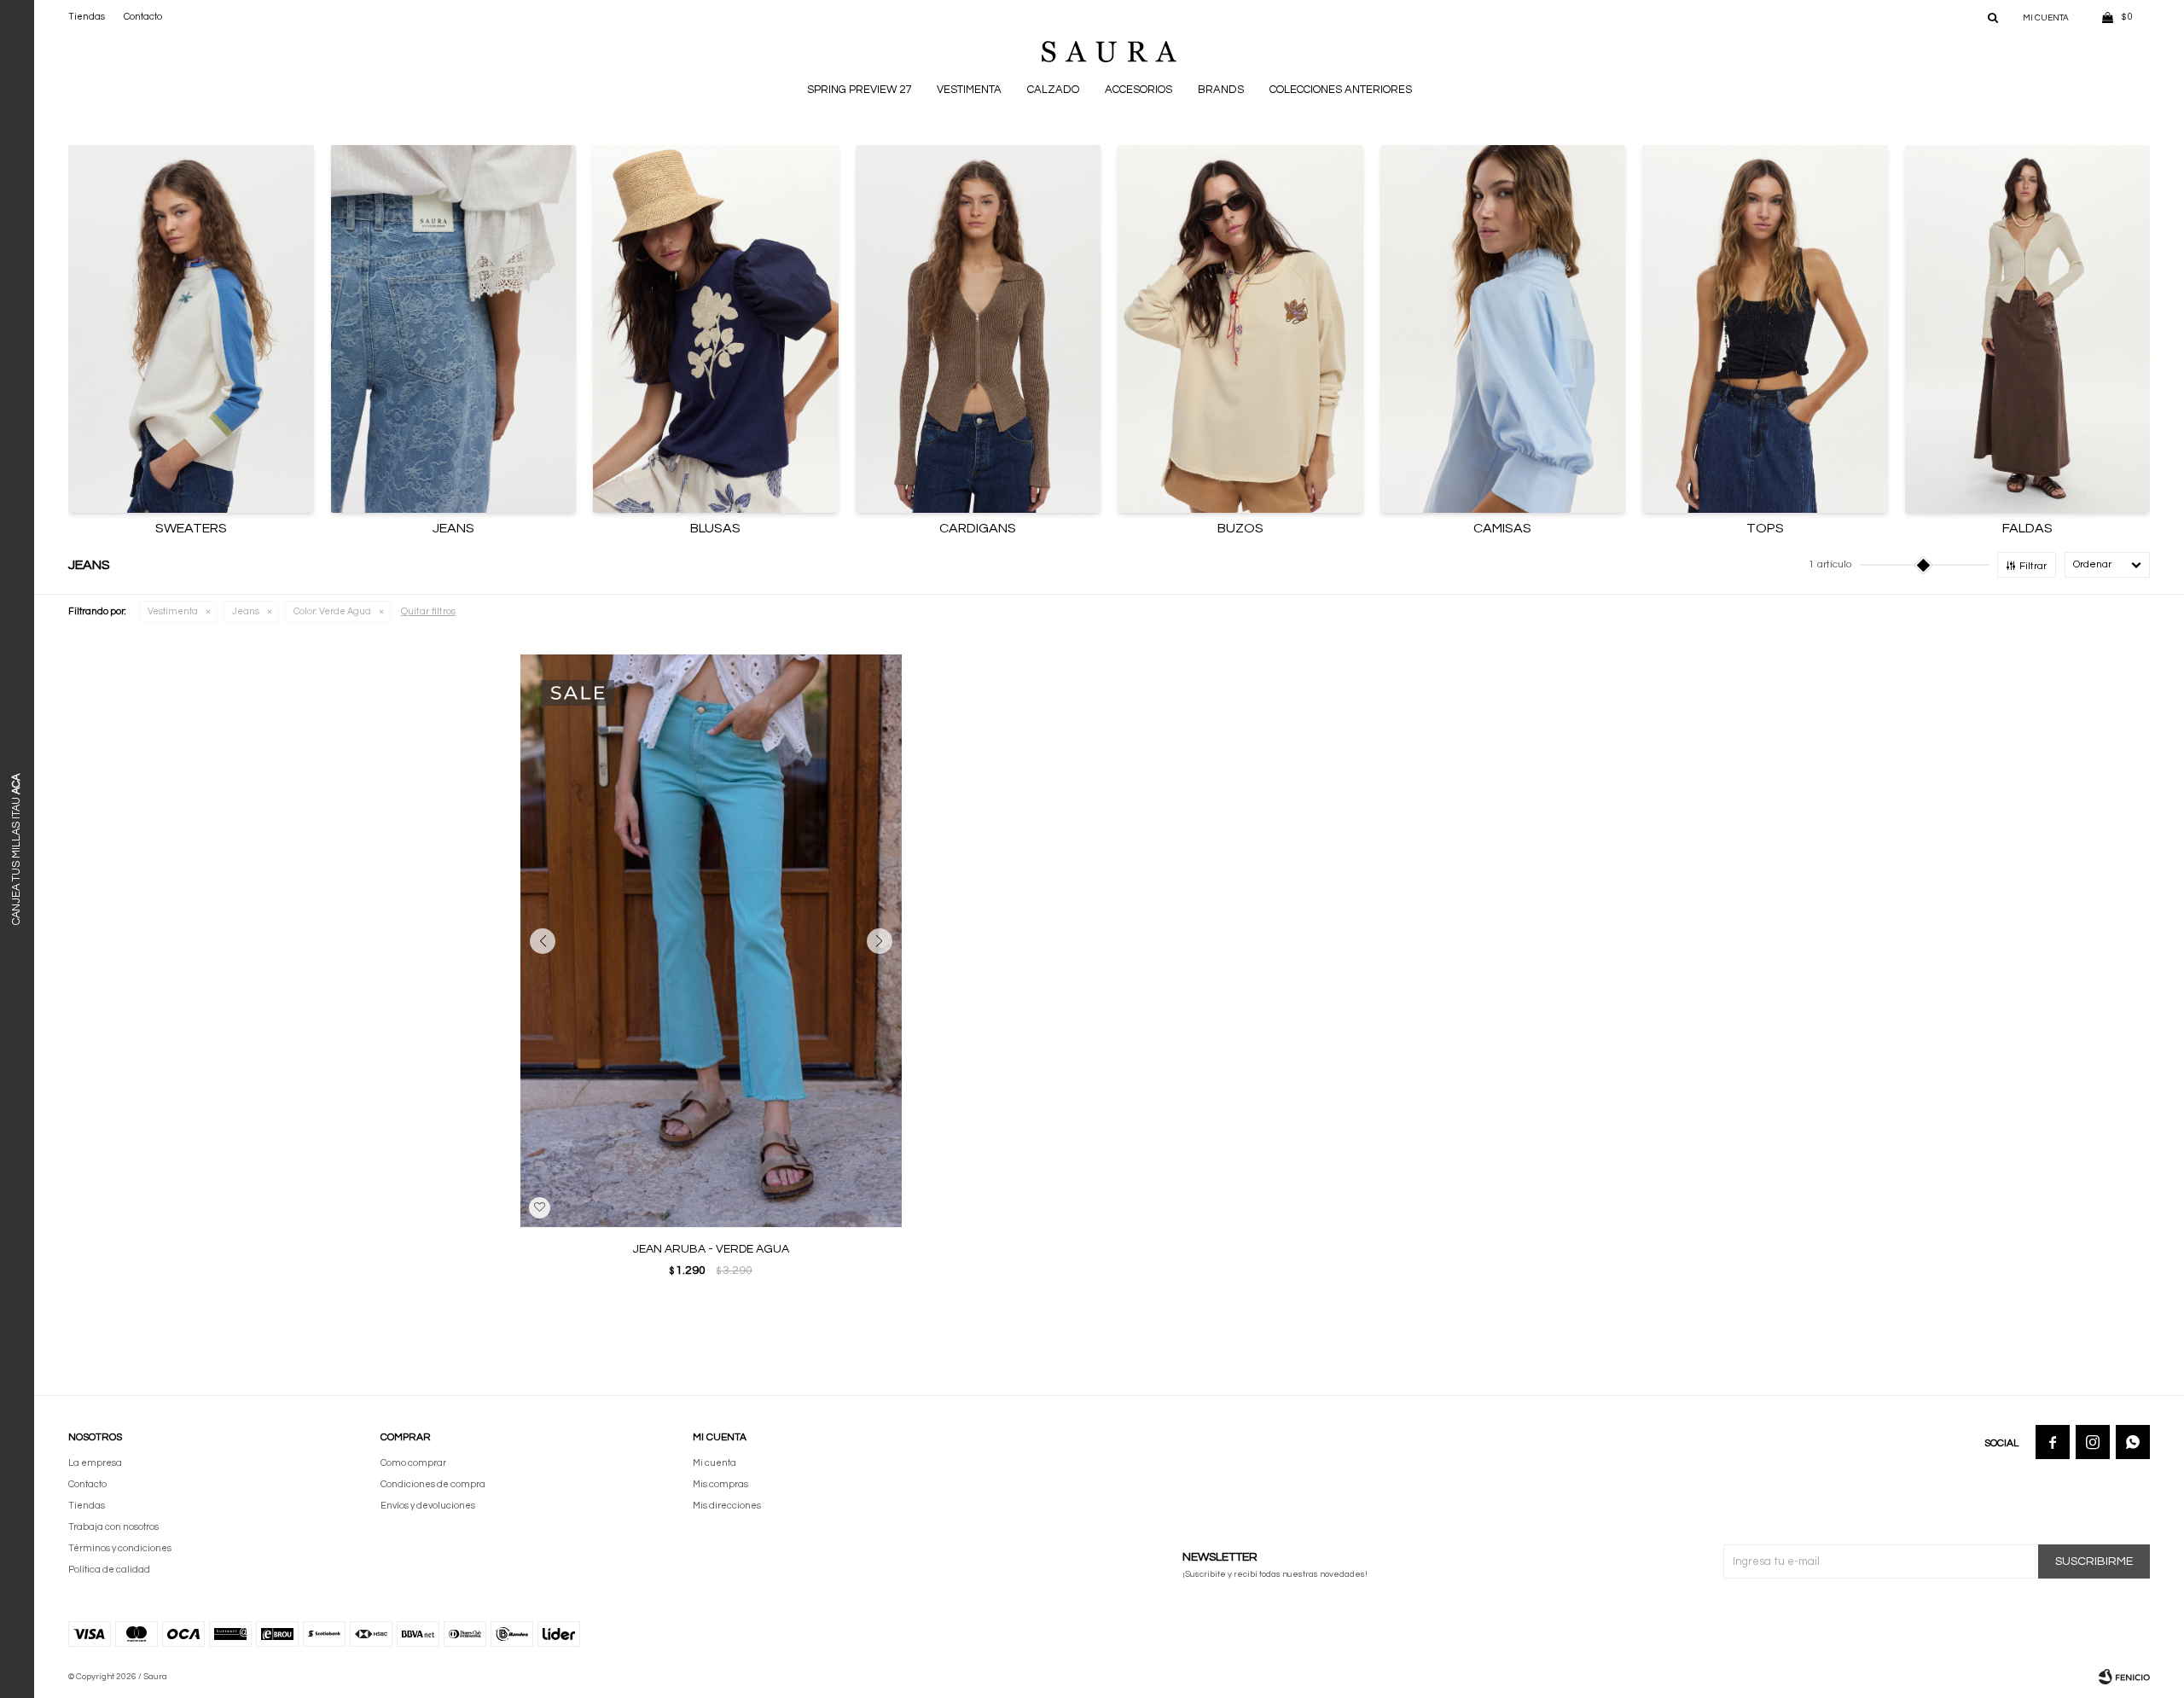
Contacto (143, 17)
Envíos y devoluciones (428, 1506)
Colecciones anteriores (1341, 90)
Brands (1221, 90)
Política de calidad (109, 1570)
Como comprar (413, 1463)
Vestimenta (969, 90)
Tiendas (87, 17)
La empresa (95, 1463)
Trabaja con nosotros (113, 1527)
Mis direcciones (727, 1506)
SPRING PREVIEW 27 (859, 90)
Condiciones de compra (433, 1484)
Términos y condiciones (120, 1548)
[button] (1993, 17)
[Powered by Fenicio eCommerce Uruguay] (2124, 1677)
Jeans (246, 611)
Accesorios (1138, 90)
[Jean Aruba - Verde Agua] (711, 941)
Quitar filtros (428, 611)
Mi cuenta (714, 1463)
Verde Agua (332, 611)
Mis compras (720, 1484)
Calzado (1053, 90)
